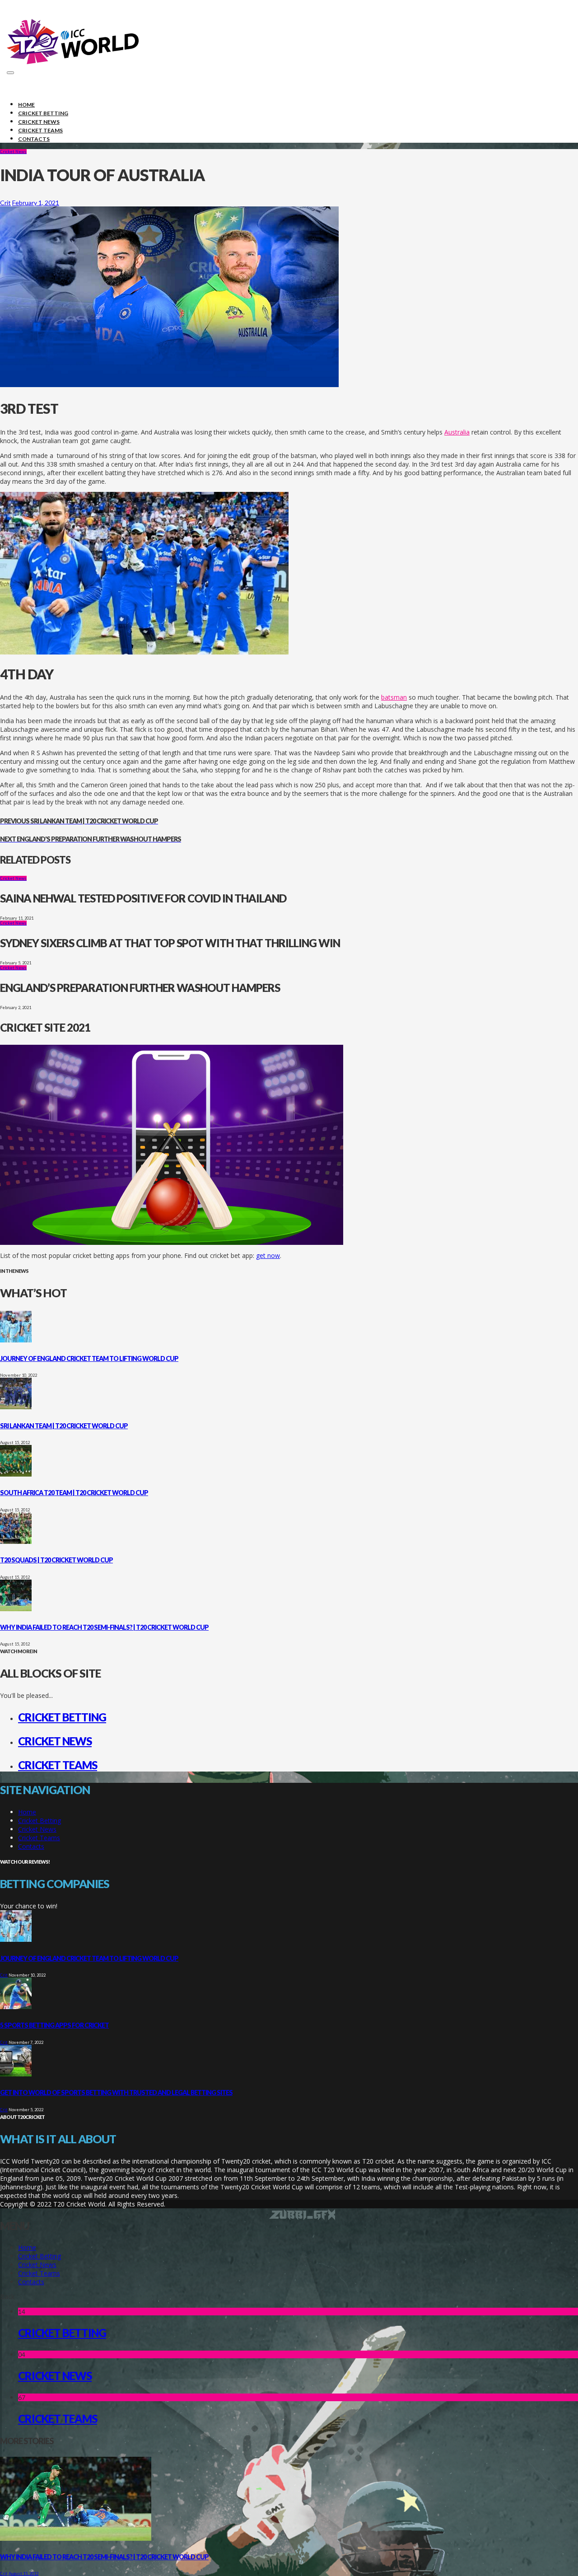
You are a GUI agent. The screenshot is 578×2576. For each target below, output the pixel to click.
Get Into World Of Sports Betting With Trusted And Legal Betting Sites (116, 2092)
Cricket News (13, 152)
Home (27, 1812)
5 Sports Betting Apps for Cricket (54, 2025)
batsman (394, 697)
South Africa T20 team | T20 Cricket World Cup (74, 1493)
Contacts (31, 1846)
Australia (457, 432)
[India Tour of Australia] (169, 385)
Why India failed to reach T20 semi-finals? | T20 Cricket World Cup (104, 1627)
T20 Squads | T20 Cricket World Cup (56, 1560)
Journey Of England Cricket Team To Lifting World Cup (89, 1358)
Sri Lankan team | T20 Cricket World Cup (64, 1426)
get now (268, 1255)
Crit (5, 203)
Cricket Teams (58, 1765)
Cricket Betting (62, 1717)
